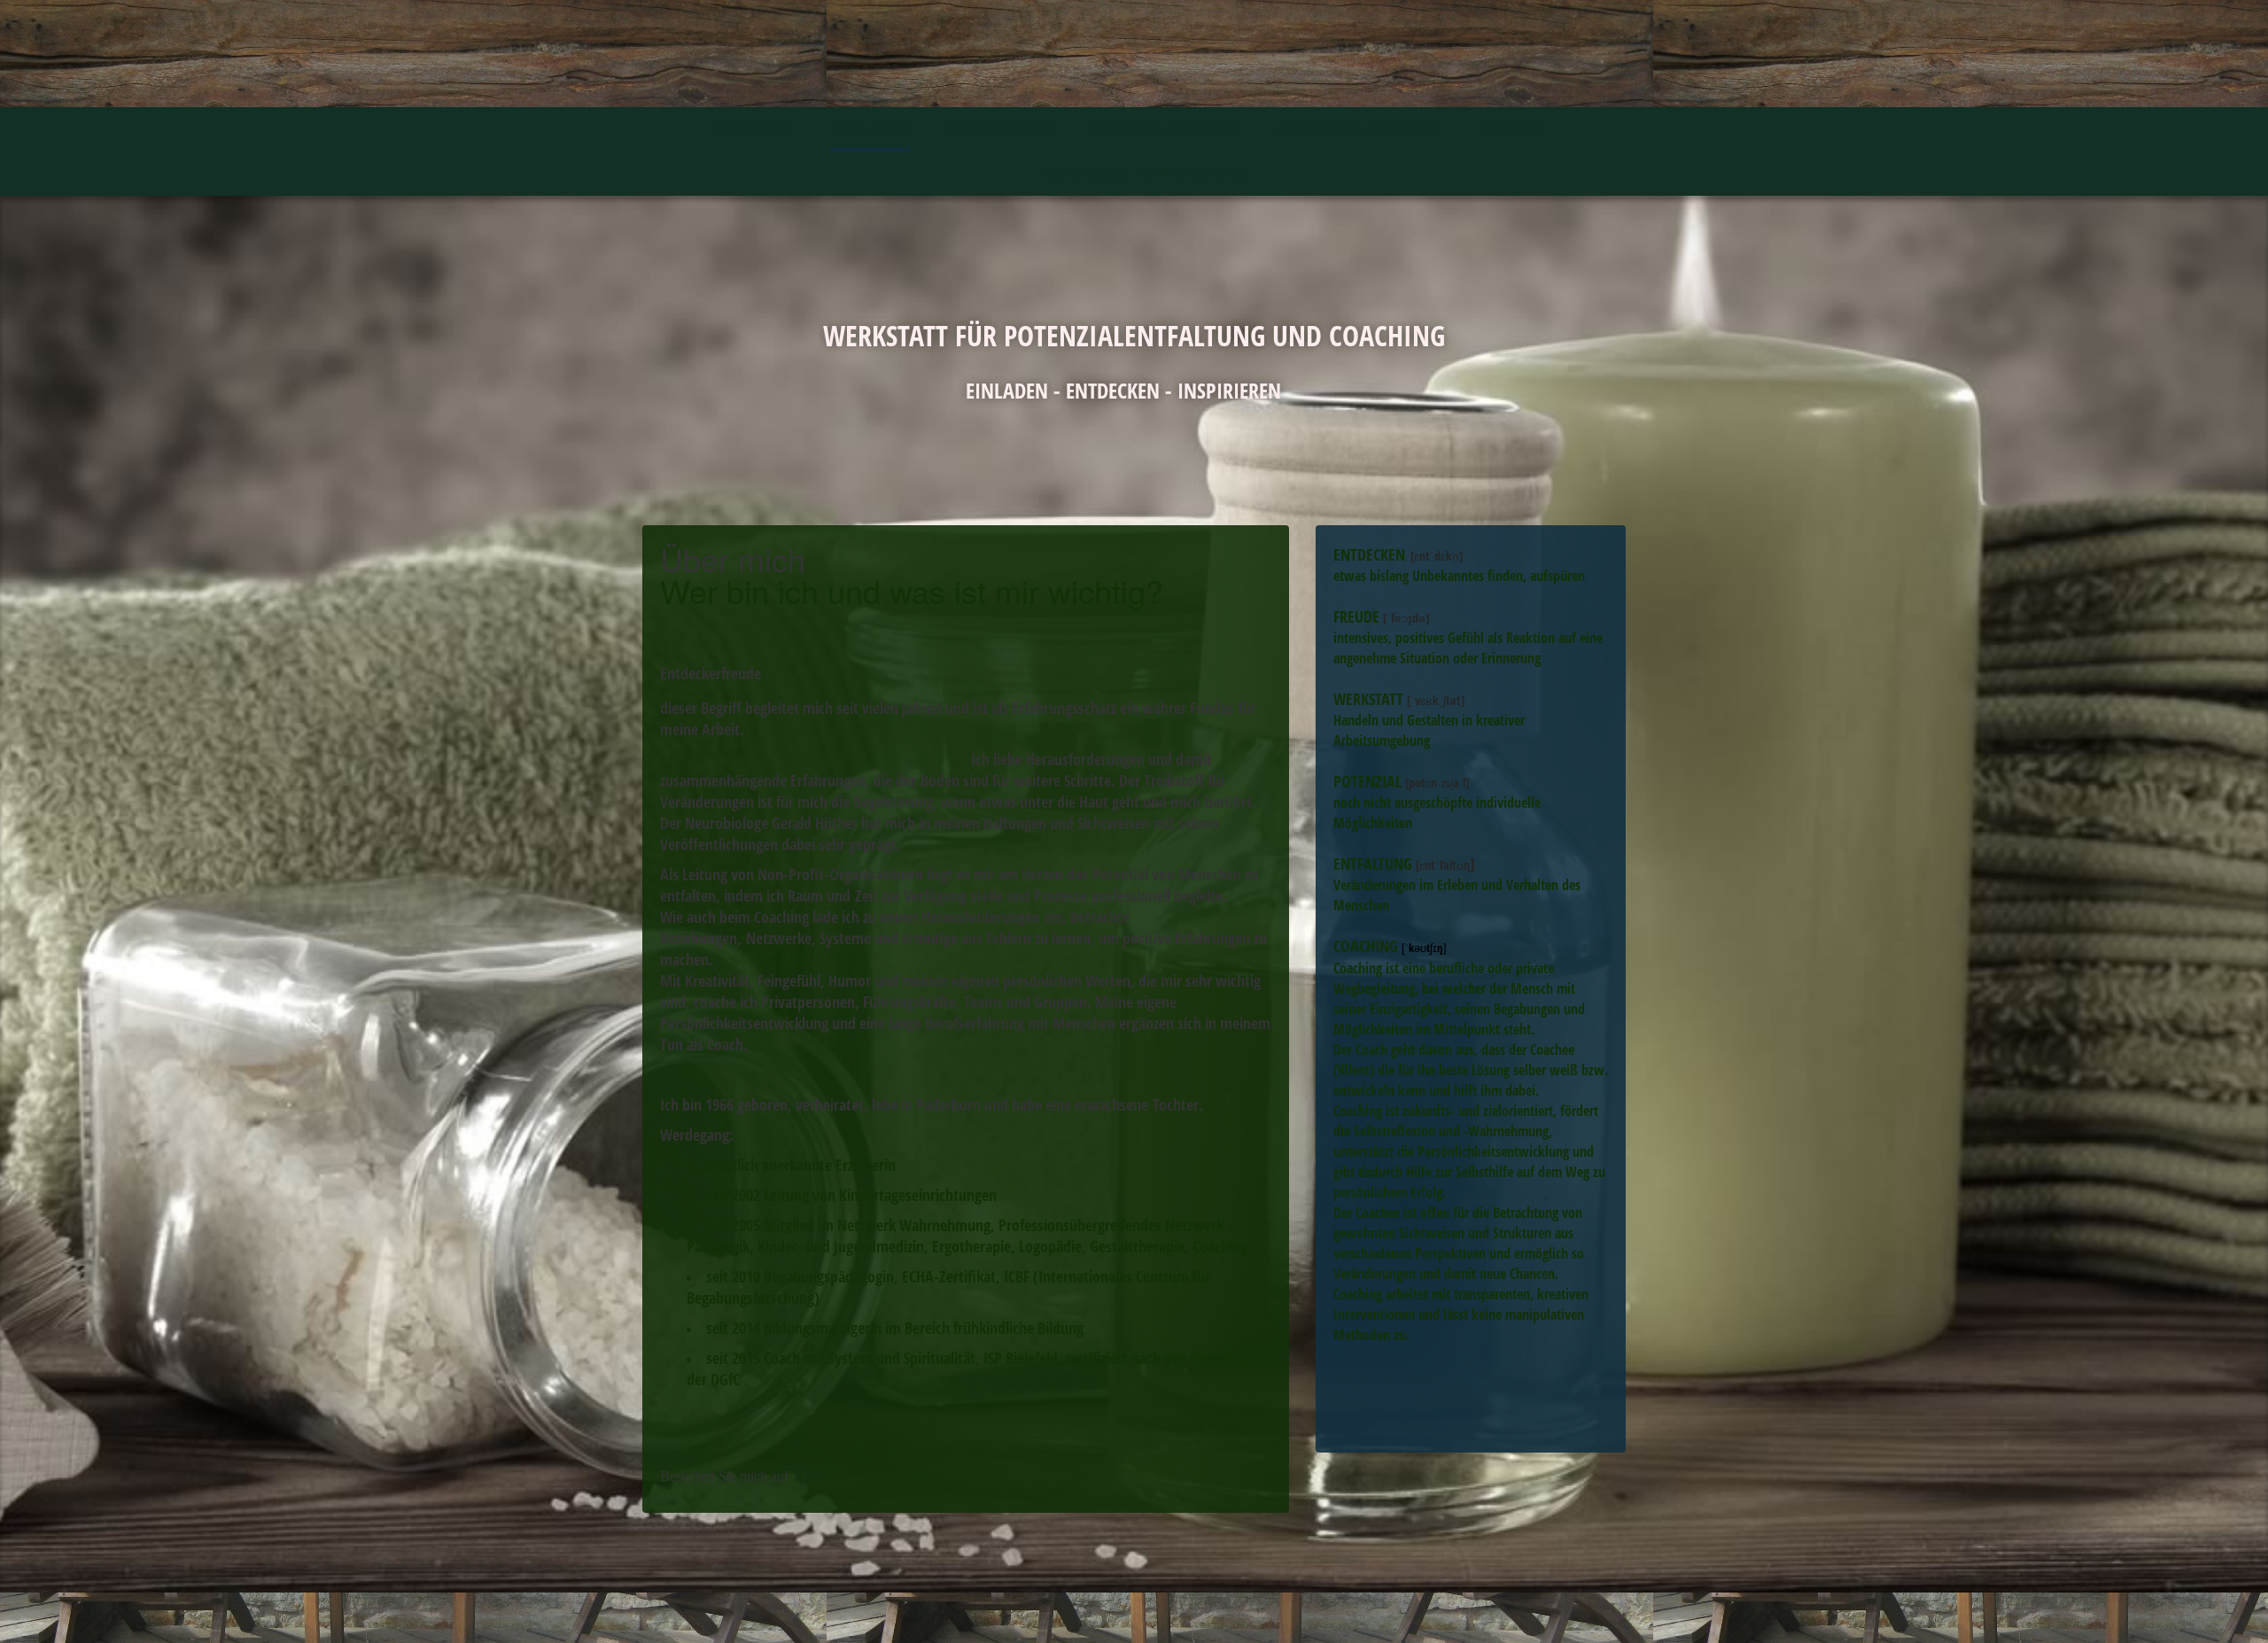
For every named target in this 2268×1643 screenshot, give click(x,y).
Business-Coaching (1167, 129)
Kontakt (1513, 129)
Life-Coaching (1001, 129)
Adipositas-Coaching (1360, 129)
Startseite (753, 129)
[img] (1134, 54)
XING (812, 1476)
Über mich (870, 129)
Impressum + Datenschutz (1147, 173)
